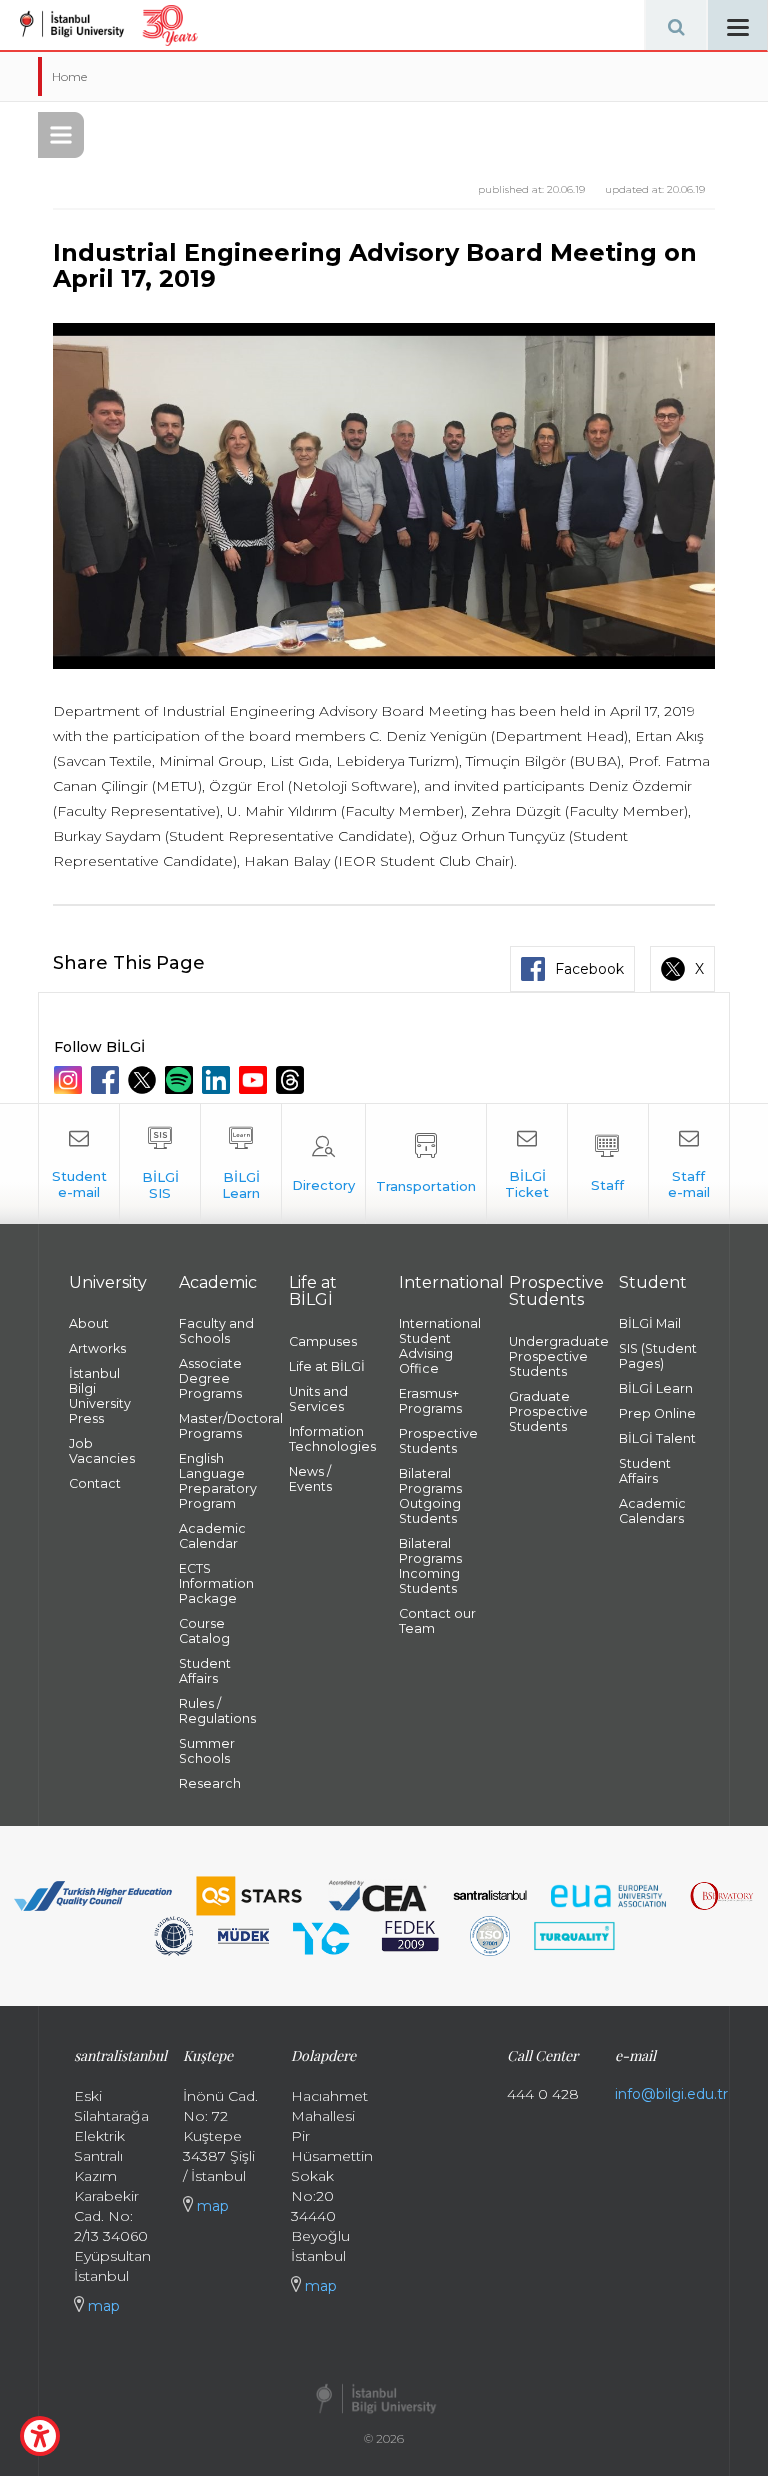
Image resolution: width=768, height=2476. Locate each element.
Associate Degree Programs (210, 1378)
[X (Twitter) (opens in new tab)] (144, 1080)
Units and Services (318, 1399)
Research (210, 1783)
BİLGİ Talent (657, 1438)
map (102, 2306)
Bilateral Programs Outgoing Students (430, 1496)
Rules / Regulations (217, 1711)
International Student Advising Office (439, 1346)
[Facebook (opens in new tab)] (107, 1080)
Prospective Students (438, 1441)
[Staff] (608, 1164)
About (89, 1323)
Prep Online (657, 1413)
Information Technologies (329, 1439)
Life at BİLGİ (327, 1366)
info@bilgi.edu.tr (671, 2094)
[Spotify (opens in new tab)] (181, 1080)
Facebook (589, 969)
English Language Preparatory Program (218, 1481)
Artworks (97, 1348)
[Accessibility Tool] (40, 2436)
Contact (95, 1483)
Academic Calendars (652, 1511)
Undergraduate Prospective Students (549, 1356)
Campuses (323, 1341)
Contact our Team (437, 1621)
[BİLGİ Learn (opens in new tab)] (241, 1164)
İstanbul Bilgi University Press (100, 1396)
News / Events (310, 1479)
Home (69, 76)
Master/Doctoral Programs (219, 1426)
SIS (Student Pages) (658, 1356)
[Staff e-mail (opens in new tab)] (689, 1164)
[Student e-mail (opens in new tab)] (79, 1164)
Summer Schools (207, 1751)
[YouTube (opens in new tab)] (255, 1080)
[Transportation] (426, 1164)
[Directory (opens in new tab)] (323, 1164)
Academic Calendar (212, 1536)
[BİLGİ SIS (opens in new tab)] (160, 1164)
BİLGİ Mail (650, 1323)
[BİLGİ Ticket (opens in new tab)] (527, 1164)
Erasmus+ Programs (430, 1401)
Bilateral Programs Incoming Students (430, 1566)
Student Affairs (205, 1671)
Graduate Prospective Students (548, 1411)
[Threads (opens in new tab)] (292, 1080)
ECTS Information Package (216, 1583)
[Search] (676, 25)
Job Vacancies (102, 1451)
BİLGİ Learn (656, 1388)
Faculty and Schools (216, 1331)
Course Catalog (204, 1631)
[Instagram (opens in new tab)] (70, 1080)
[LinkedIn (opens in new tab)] (218, 1080)
